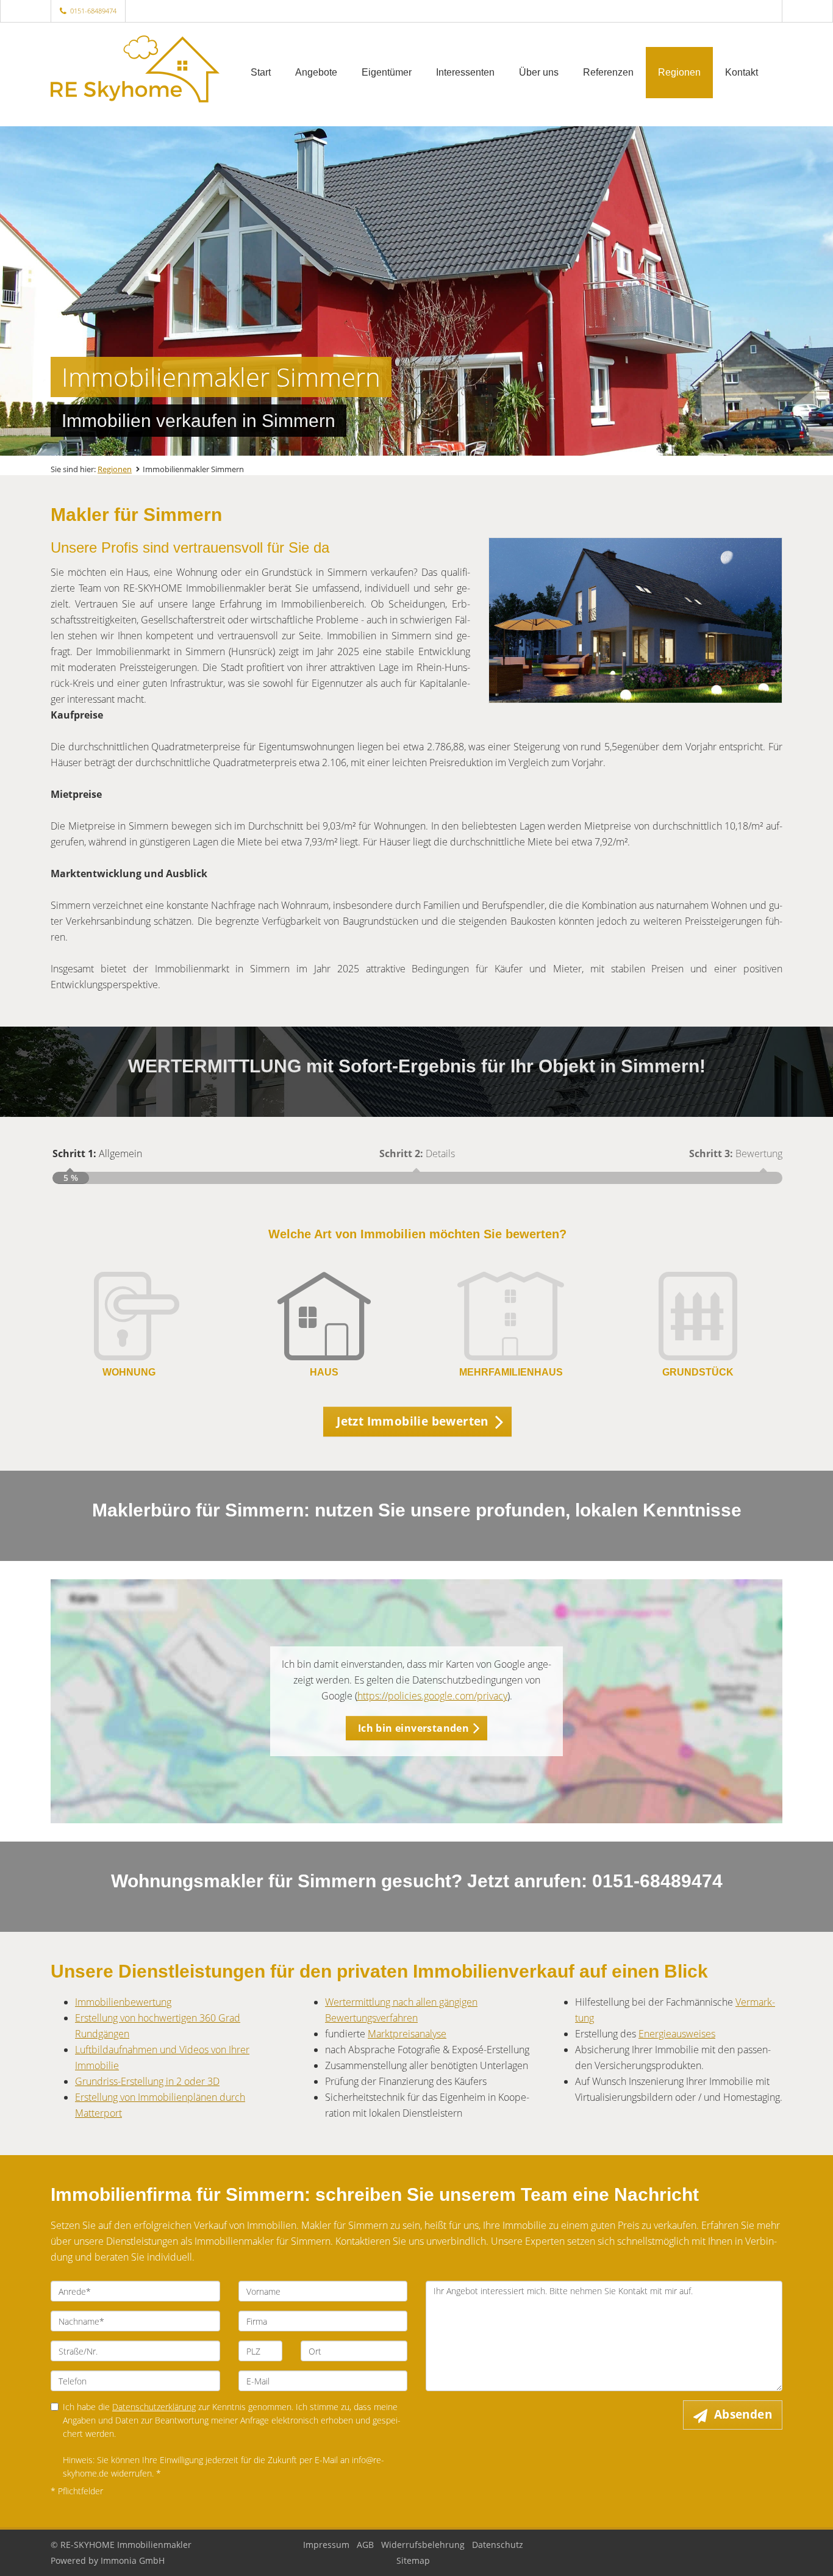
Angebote (316, 72)
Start (261, 72)
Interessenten (465, 72)
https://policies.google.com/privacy (432, 1696)
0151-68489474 (93, 11)
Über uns (539, 72)
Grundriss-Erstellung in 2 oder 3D (147, 2081)
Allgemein (97, 1153)
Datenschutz (498, 2545)
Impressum (326, 2545)
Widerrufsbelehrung (423, 2545)
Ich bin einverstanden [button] (413, 1728)
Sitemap (413, 2560)
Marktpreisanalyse (407, 2034)
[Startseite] (135, 71)
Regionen (679, 72)
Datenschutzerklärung (154, 2407)
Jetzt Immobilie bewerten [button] (413, 1421)
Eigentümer (387, 72)
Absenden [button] (743, 2414)
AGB (365, 2545)
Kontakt (742, 72)
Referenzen (608, 72)
